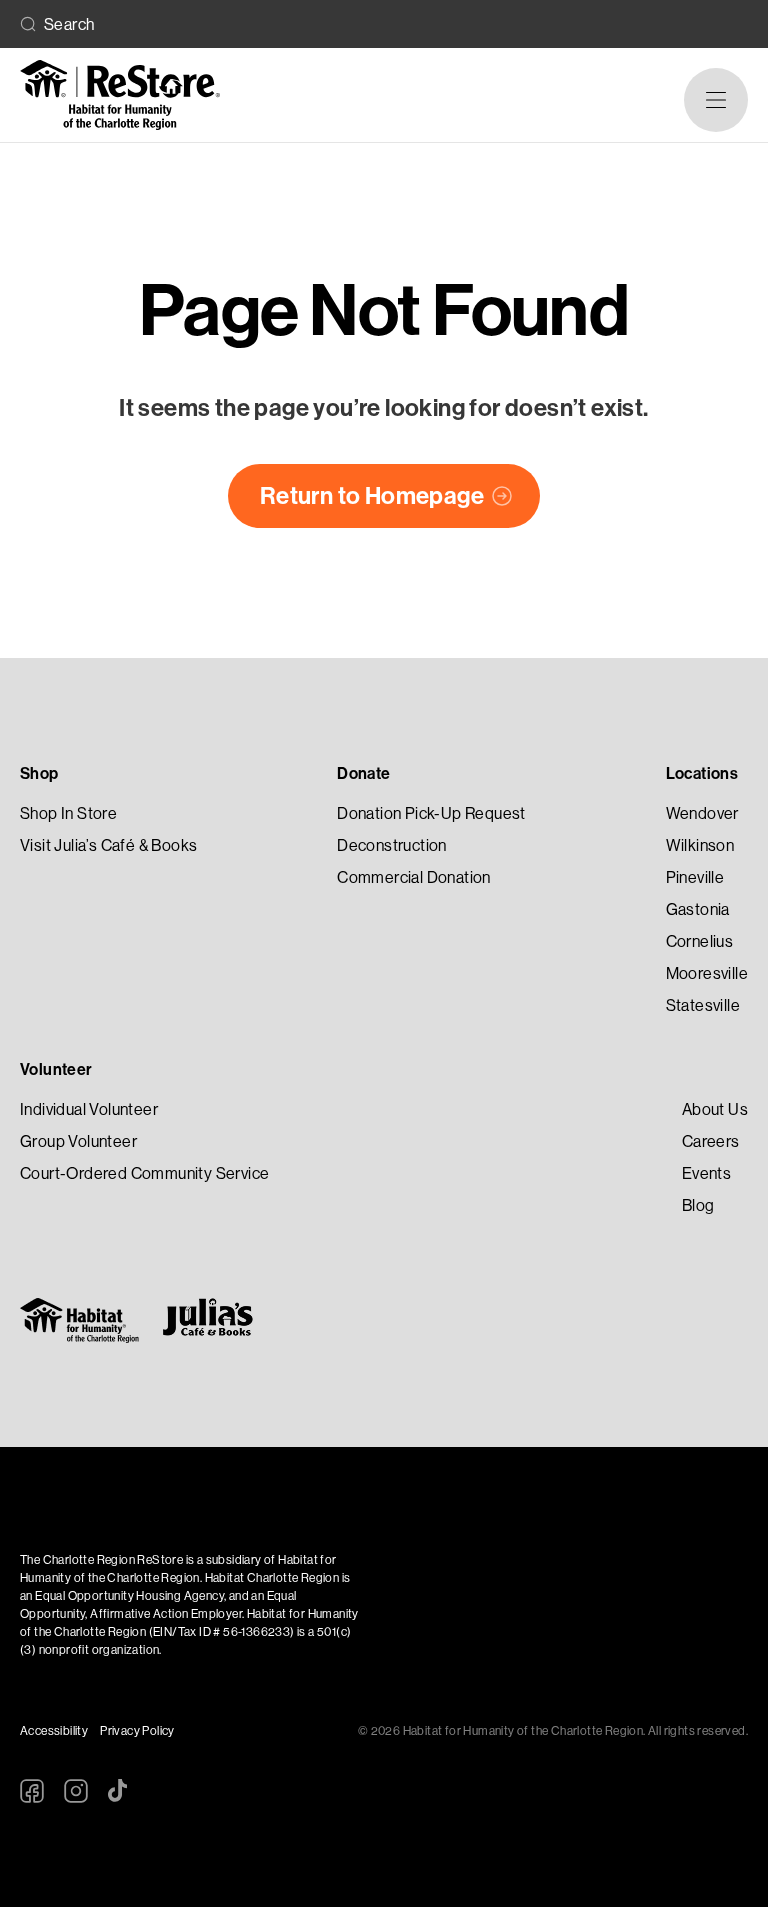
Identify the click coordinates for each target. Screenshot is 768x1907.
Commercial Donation (414, 877)
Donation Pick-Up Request (431, 813)
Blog (698, 1205)
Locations (702, 773)
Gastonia (698, 909)
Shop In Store (68, 813)
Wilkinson (700, 845)
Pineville (695, 877)
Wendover (702, 813)
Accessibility (54, 1731)
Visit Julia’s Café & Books (108, 845)
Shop (39, 773)
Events (706, 1173)
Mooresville (707, 973)
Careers (711, 1141)
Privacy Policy (137, 1731)
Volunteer (56, 1069)
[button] (716, 100)
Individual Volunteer (89, 1109)
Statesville (703, 1005)
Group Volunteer (78, 1141)
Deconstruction (392, 845)
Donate (363, 773)
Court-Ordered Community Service (144, 1173)
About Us (715, 1109)
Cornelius (700, 941)
